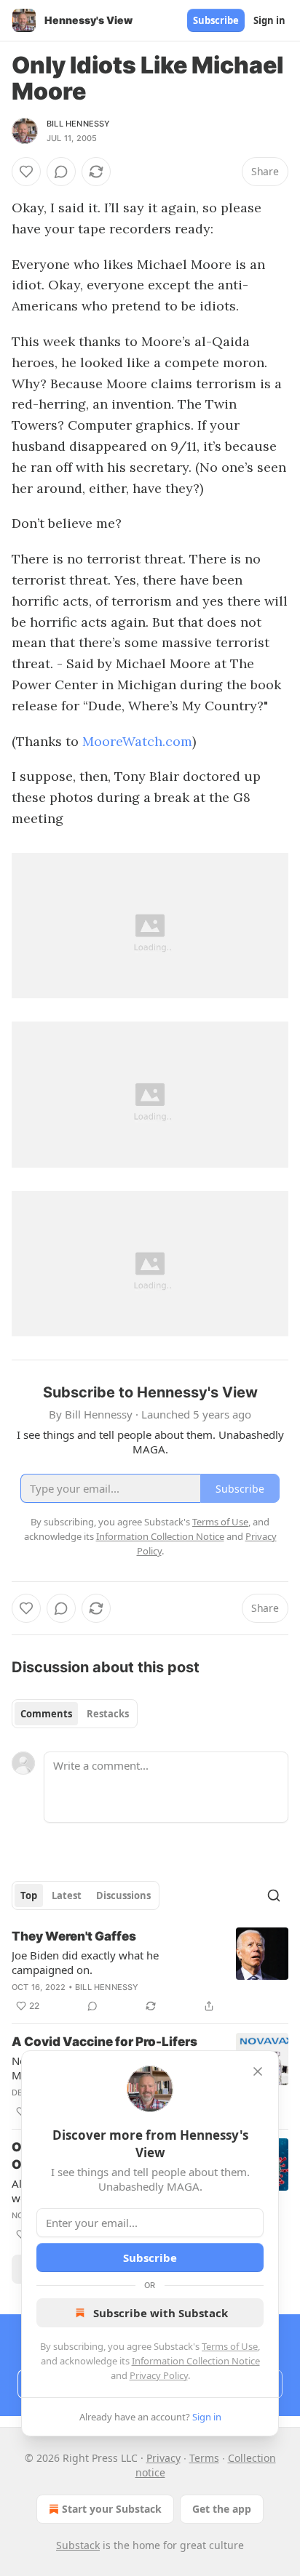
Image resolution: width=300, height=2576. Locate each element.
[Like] (26, 172)
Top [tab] (29, 1895)
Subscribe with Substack (161, 2313)
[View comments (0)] (61, 172)
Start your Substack (112, 2509)
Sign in (269, 20)
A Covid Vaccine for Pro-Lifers (104, 2042)
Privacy (163, 2458)
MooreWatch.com (137, 741)
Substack (78, 2545)
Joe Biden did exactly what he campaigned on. (85, 1962)
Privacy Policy (159, 2375)
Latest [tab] (67, 1895)
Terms (204, 2458)
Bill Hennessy (79, 124)
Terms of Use (230, 2346)
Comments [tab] (46, 1714)
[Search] (274, 1895)
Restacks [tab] (108, 1714)
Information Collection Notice (196, 2361)
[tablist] (75, 1714)
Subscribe (216, 20)
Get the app (222, 2509)
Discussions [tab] (123, 1895)
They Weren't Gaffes (74, 1936)
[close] (258, 2071)
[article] (150, 1971)
